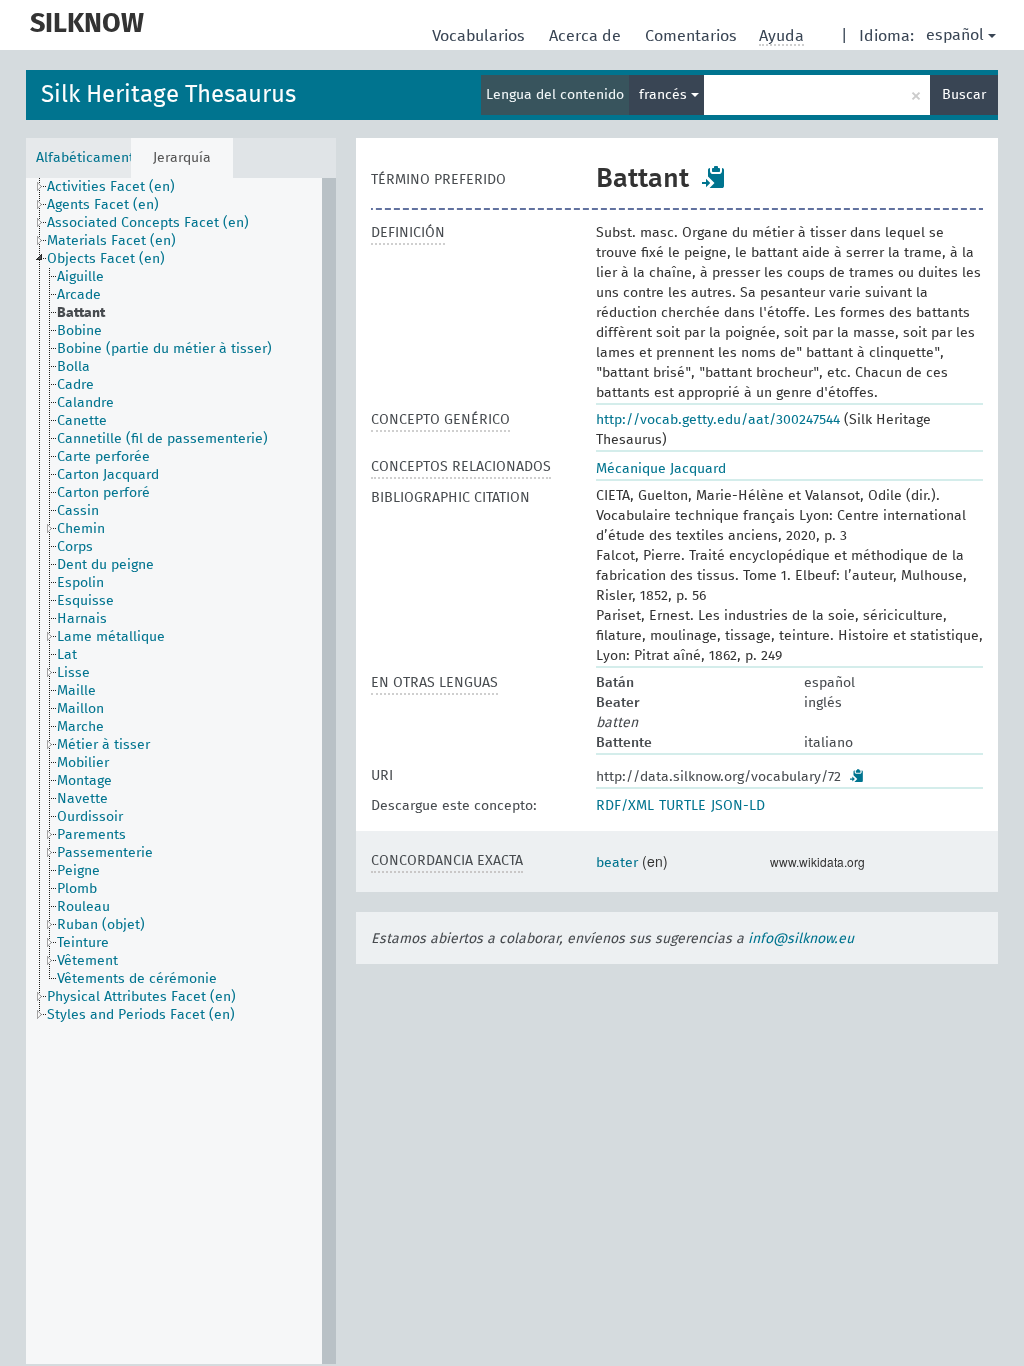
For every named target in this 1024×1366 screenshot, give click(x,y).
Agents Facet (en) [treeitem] (103, 205)
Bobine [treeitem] (79, 331)
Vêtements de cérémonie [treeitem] (137, 979)
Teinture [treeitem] (83, 943)
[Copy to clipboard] (714, 177)
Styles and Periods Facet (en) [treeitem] (141, 1015)
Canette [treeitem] (82, 421)
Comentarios (693, 36)
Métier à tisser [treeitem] (103, 745)
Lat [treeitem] (67, 655)
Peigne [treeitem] (78, 871)
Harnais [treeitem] (82, 619)
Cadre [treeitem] (75, 385)
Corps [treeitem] (75, 547)
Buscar (964, 95)
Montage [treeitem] (84, 781)
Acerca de (587, 36)
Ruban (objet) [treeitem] (101, 925)
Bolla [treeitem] (73, 367)
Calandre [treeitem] (85, 403)
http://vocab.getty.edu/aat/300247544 (718, 420)
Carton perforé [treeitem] (103, 493)
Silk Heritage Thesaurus (168, 95)
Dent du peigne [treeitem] (105, 565)
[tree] (181, 771)
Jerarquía (182, 158)
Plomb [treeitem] (77, 889)
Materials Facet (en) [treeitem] (111, 241)
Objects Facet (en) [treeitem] (106, 259)
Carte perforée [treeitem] (103, 457)
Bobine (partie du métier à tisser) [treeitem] (164, 349)
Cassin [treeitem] (78, 511)
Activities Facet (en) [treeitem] (111, 187)
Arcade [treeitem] (79, 295)
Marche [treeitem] (80, 727)
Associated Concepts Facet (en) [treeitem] (148, 223)
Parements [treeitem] (91, 835)
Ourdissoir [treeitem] (90, 817)
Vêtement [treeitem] (87, 961)
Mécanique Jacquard (661, 469)
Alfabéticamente (83, 158)
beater (617, 863)
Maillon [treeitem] (80, 709)
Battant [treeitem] (81, 313)
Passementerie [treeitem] (105, 853)
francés (665, 95)
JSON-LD (738, 806)
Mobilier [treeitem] (83, 763)
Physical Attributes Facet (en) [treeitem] (141, 997)
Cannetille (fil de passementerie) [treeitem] (162, 439)
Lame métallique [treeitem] (111, 637)
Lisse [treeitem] (73, 673)
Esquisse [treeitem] (85, 601)
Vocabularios (480, 36)
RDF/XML (625, 806)
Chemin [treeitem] (81, 529)
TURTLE (682, 806)
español (955, 35)
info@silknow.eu (801, 939)
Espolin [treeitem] (80, 583)
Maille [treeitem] (76, 691)
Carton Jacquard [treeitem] (108, 475)
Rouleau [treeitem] (83, 907)
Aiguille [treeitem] (80, 277)
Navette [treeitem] (82, 799)
